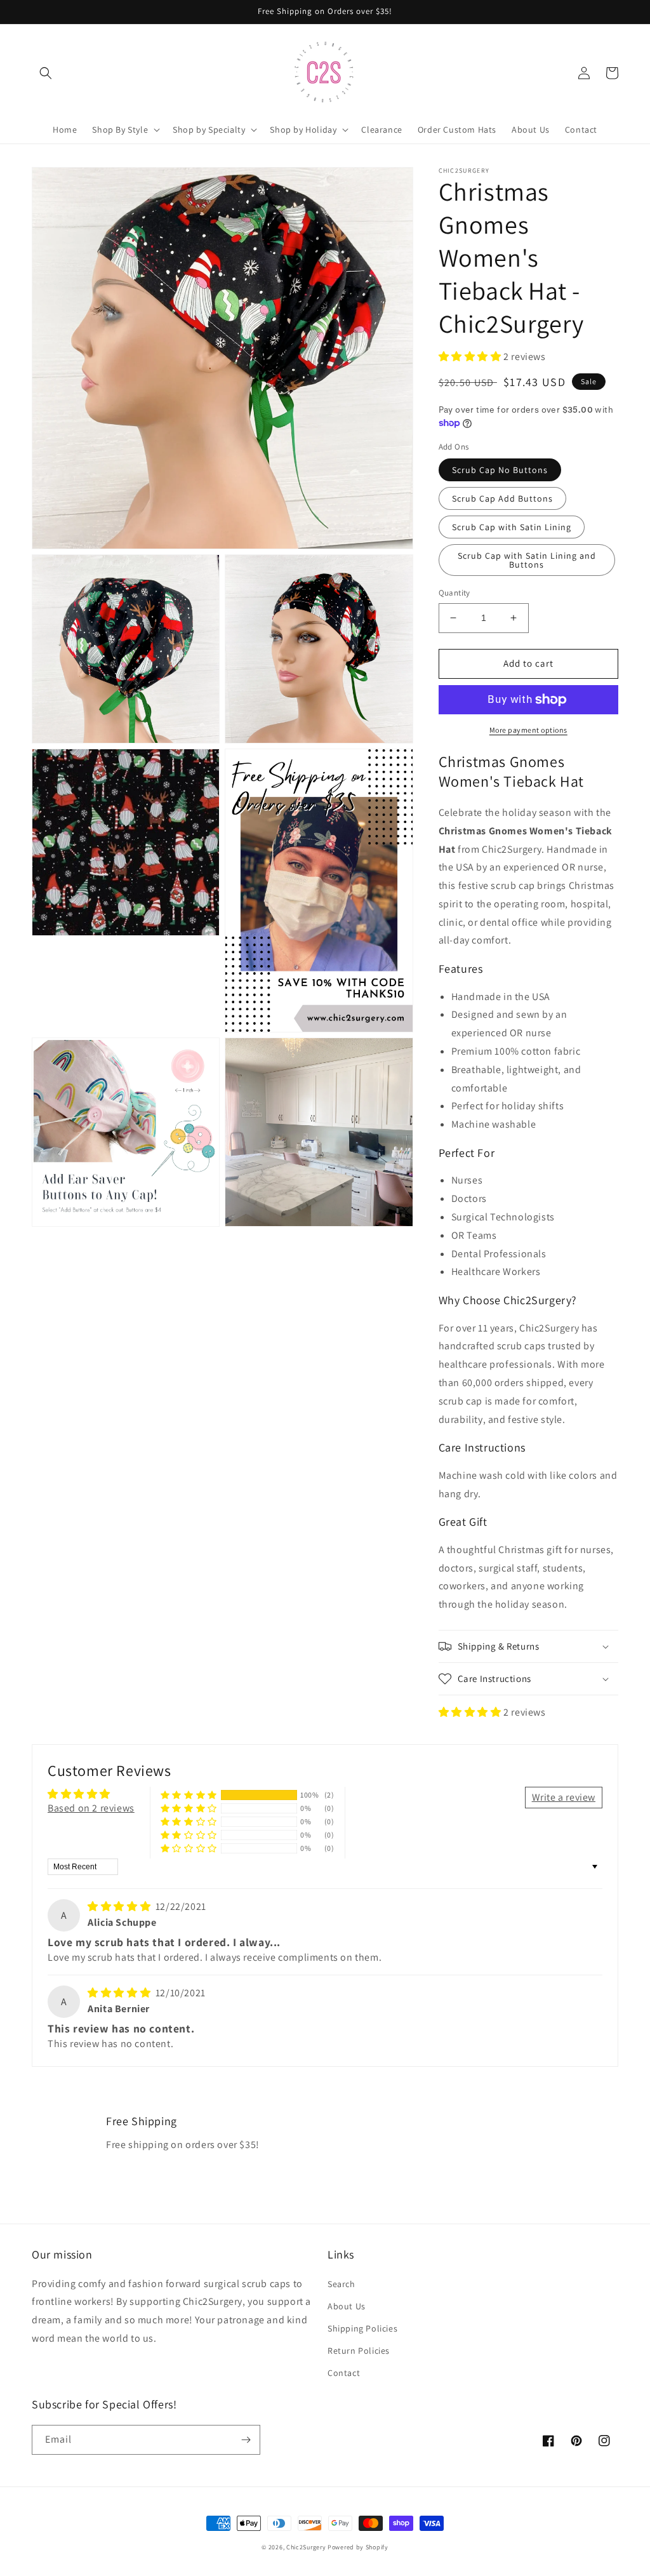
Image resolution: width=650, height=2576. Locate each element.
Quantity (454, 593)
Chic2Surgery (306, 2547)
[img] (120, 1906)
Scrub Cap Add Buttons (502, 498)
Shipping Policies (362, 2328)
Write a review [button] (564, 1797)
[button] (46, 73)
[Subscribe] (246, 2440)
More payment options (528, 730)
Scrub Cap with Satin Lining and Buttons (527, 560)
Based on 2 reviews (91, 1808)
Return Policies (359, 2351)
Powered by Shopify (358, 2547)
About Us (347, 2306)
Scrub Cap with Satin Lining (512, 527)
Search (342, 2284)
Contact (344, 2373)
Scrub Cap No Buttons (500, 470)
